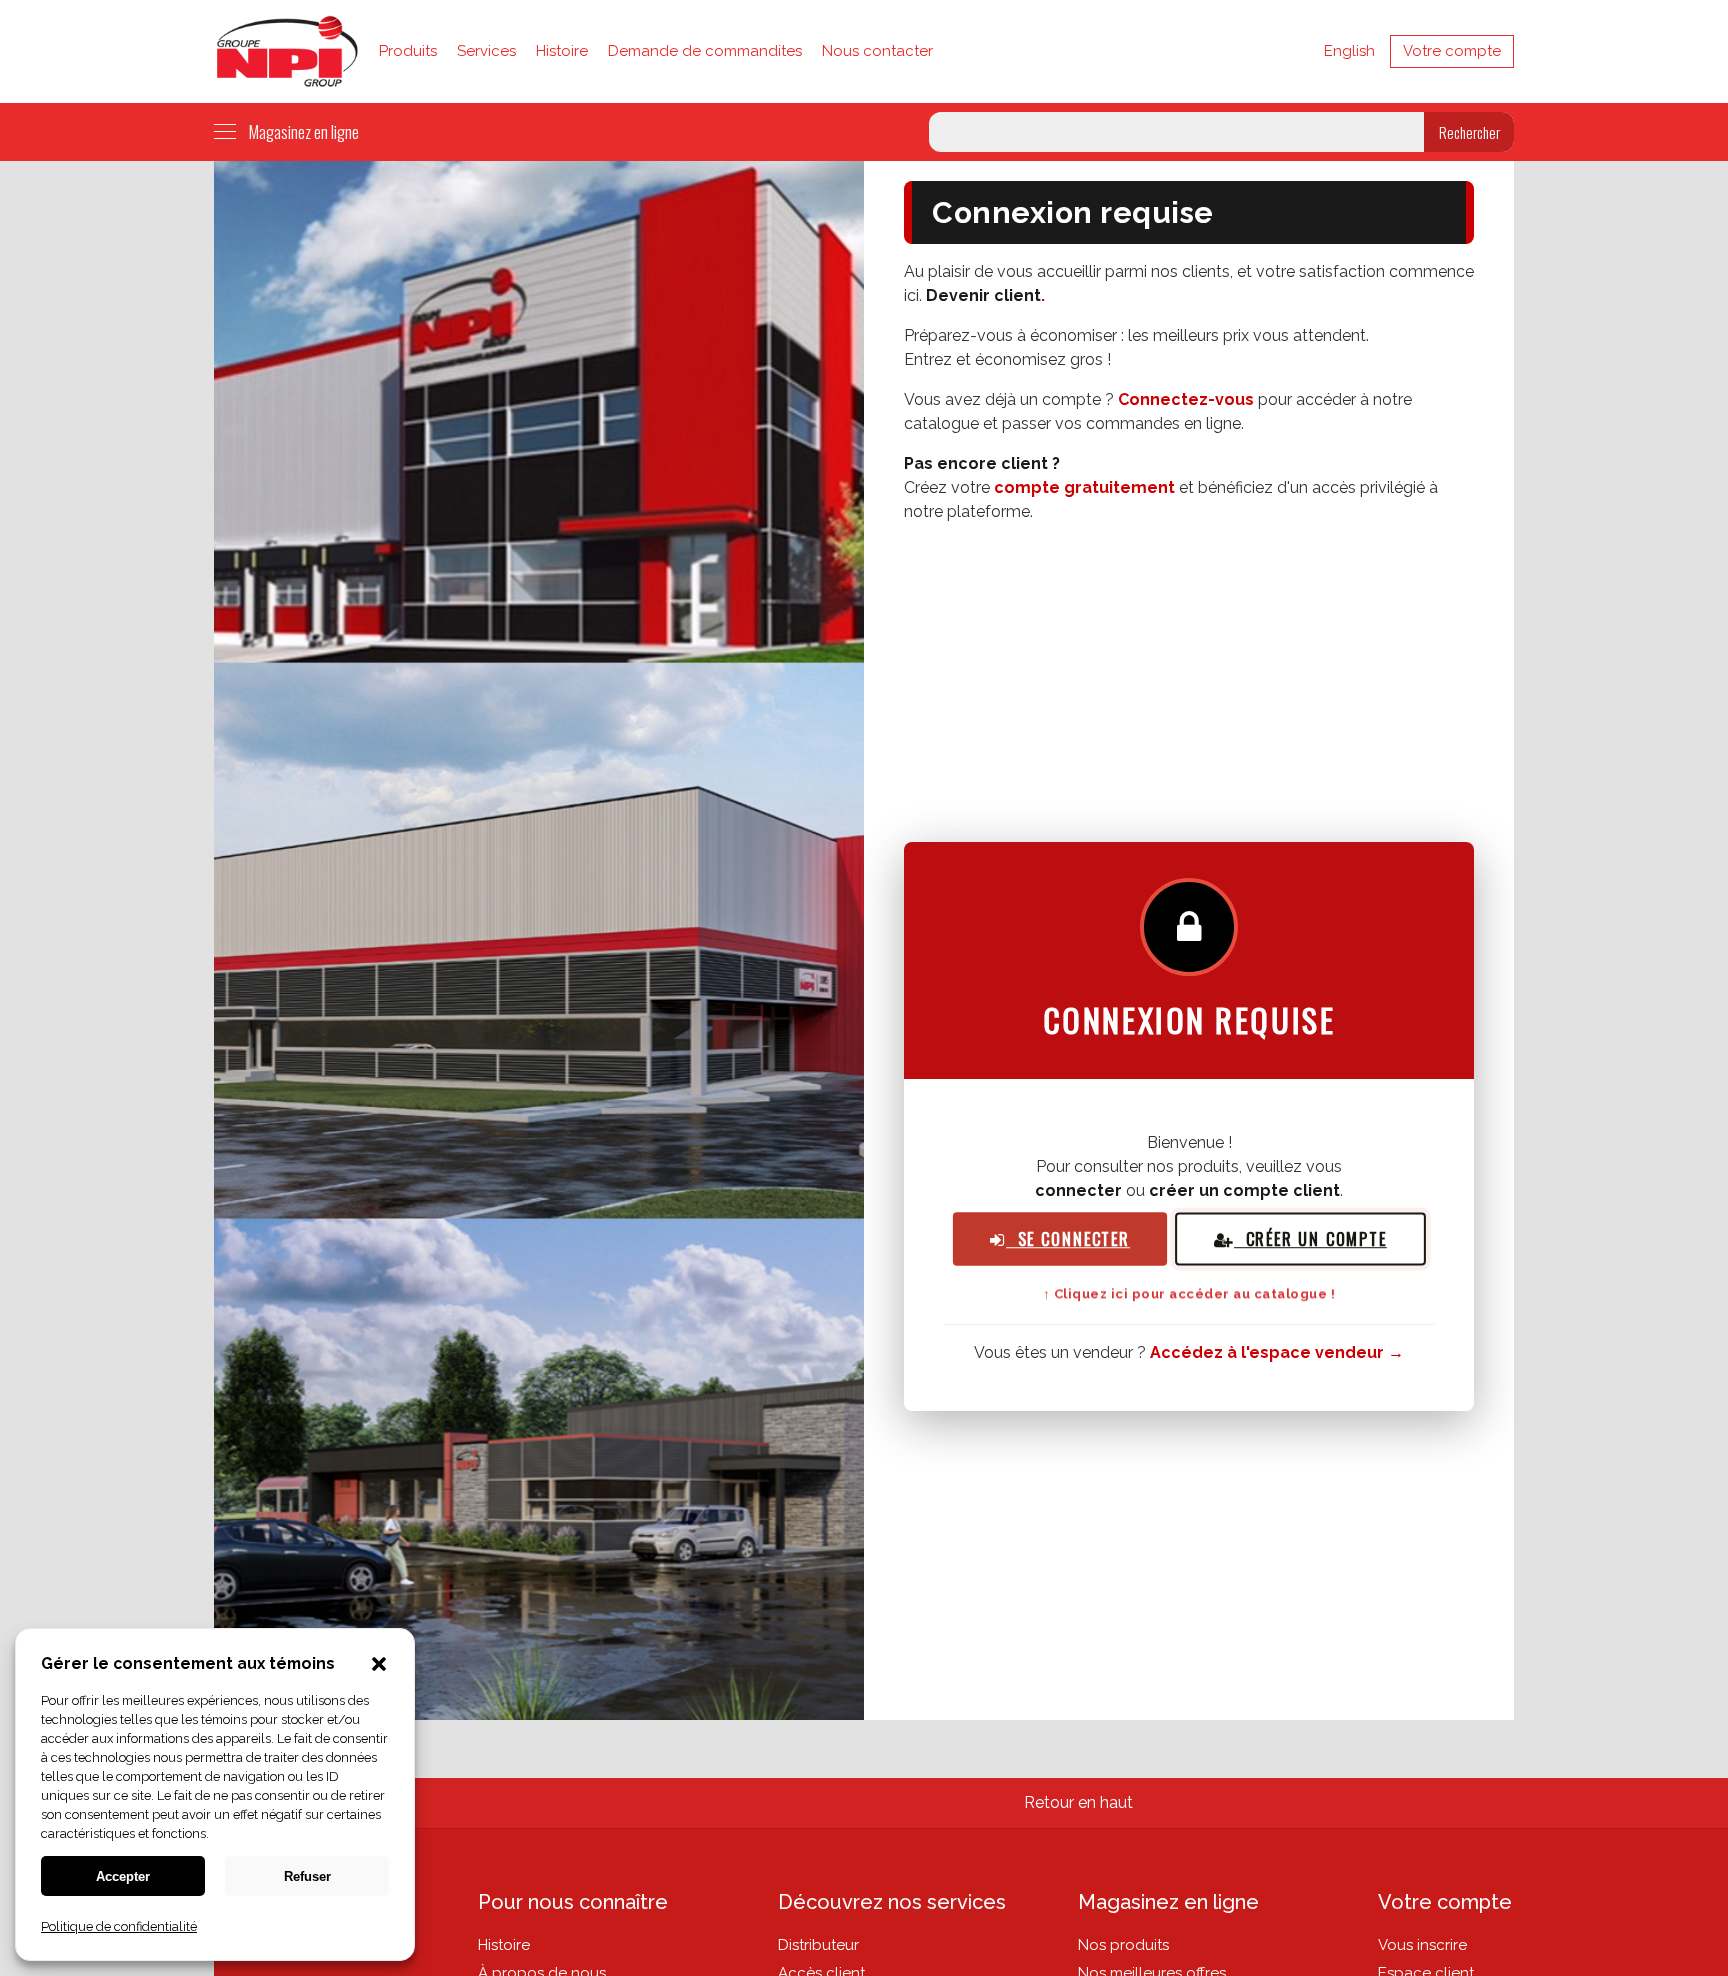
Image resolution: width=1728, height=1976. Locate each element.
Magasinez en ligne (304, 131)
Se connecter (1068, 1239)
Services (486, 51)
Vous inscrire (1422, 1945)
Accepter (123, 1876)
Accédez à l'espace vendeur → (1277, 1352)
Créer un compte (1310, 1239)
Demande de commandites (705, 51)
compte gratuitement (1084, 487)
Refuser (307, 1876)
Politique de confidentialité (119, 1926)
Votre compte (1452, 51)
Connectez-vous (1186, 399)
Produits (408, 51)
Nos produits (1123, 1945)
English (1349, 51)
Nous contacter (877, 51)
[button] (379, 1666)
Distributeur (818, 1945)
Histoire (562, 51)
